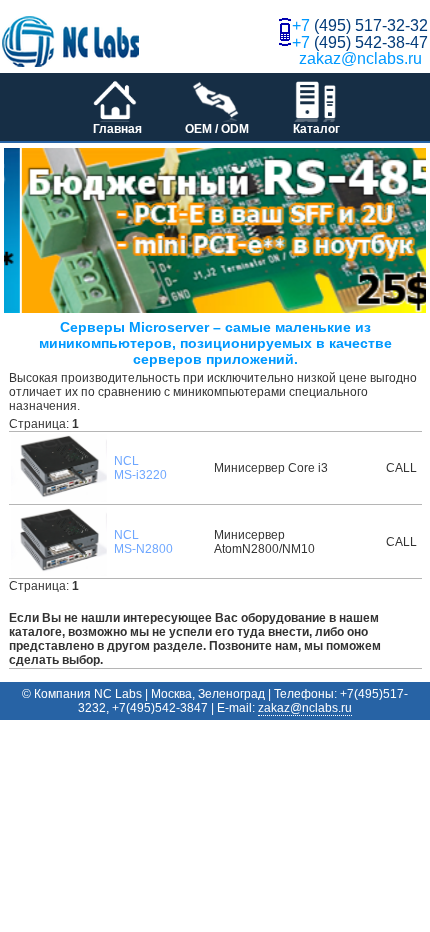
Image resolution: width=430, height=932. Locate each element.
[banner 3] (218, 230)
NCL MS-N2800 (143, 542)
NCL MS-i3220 (140, 468)
